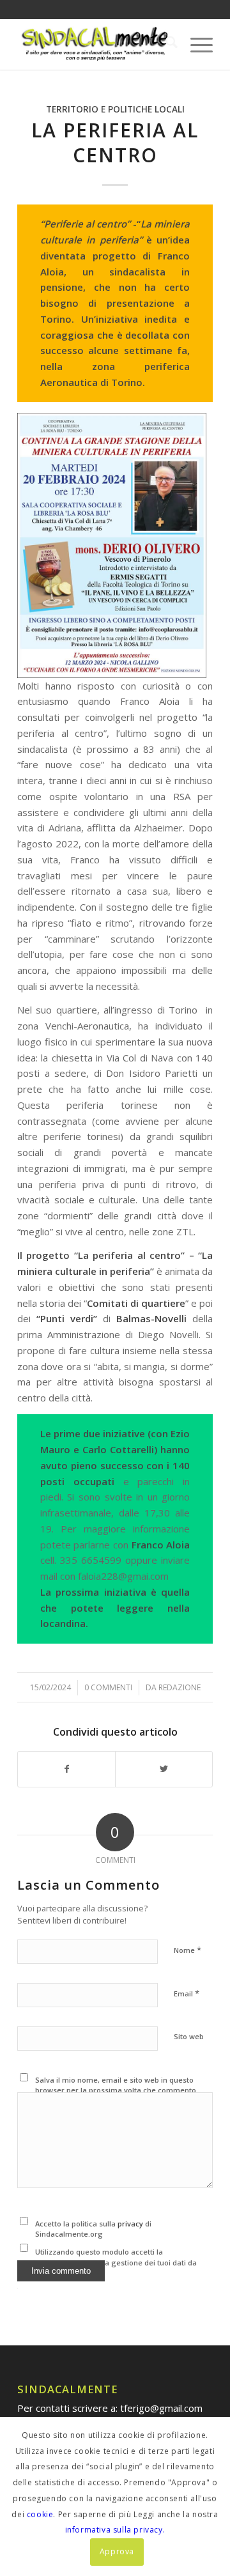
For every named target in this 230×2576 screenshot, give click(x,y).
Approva (117, 2551)
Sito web (189, 2036)
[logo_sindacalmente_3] (96, 44)
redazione (180, 1687)
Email (187, 1993)
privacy (131, 2224)
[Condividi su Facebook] (66, 1769)
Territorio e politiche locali (115, 109)
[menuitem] (165, 44)
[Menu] (195, 44)
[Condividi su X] (164, 1769)
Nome (188, 1950)
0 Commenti (108, 1687)
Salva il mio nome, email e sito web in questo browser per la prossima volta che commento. (117, 2085)
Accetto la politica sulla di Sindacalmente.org (93, 2229)
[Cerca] (165, 44)
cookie (40, 2514)
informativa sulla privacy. (115, 2530)
